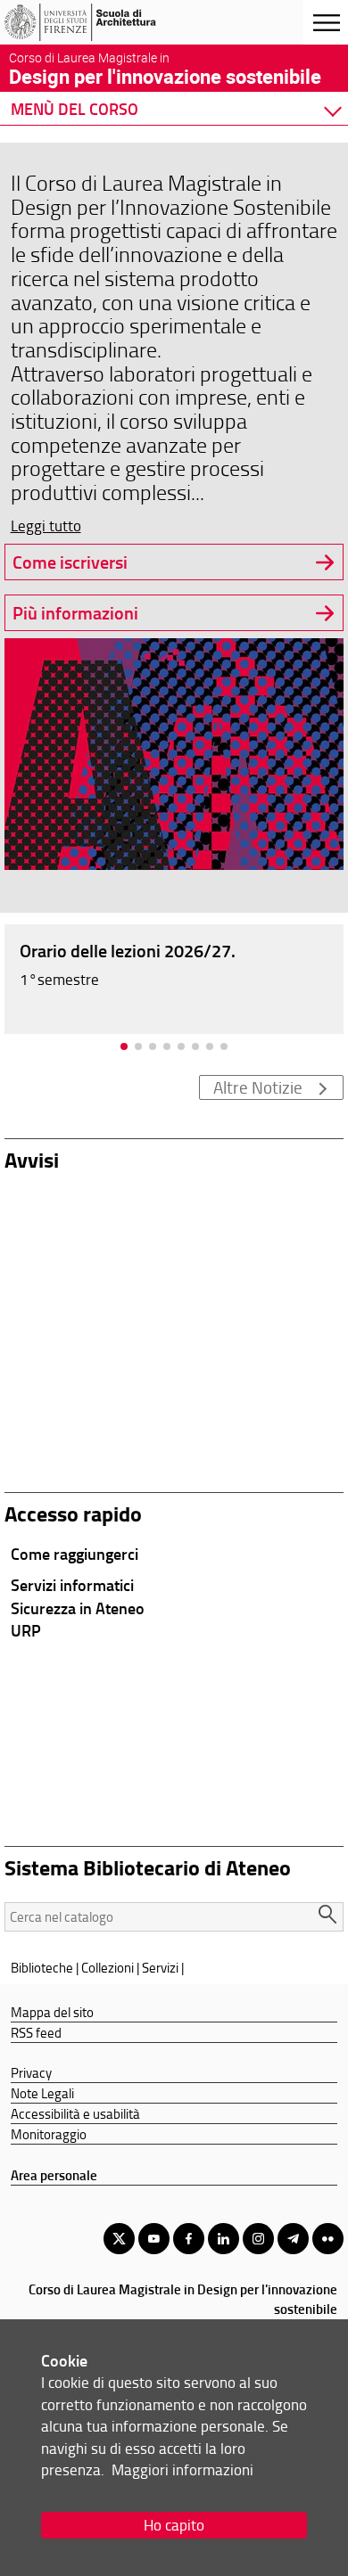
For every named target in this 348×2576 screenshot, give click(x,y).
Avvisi (32, 1159)
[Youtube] (154, 2239)
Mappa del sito (52, 2012)
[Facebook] (189, 2239)
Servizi (160, 1967)
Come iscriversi (70, 562)
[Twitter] (119, 2239)
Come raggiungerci (75, 1554)
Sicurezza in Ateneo (78, 1608)
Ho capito (174, 2525)
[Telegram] (293, 2239)
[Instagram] (258, 2239)
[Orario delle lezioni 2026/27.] (174, 978)
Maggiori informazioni (182, 2469)
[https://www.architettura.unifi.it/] (101, 22)
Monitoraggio (49, 2134)
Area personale (54, 2175)
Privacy (31, 2072)
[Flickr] (328, 2239)
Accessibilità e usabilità (75, 2113)
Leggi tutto (46, 525)
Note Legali (42, 2093)
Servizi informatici (72, 1585)
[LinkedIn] (224, 2239)
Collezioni (108, 1967)
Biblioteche (42, 1967)
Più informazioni (75, 613)
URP (26, 1630)
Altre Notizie (258, 1087)
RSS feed (36, 2032)
